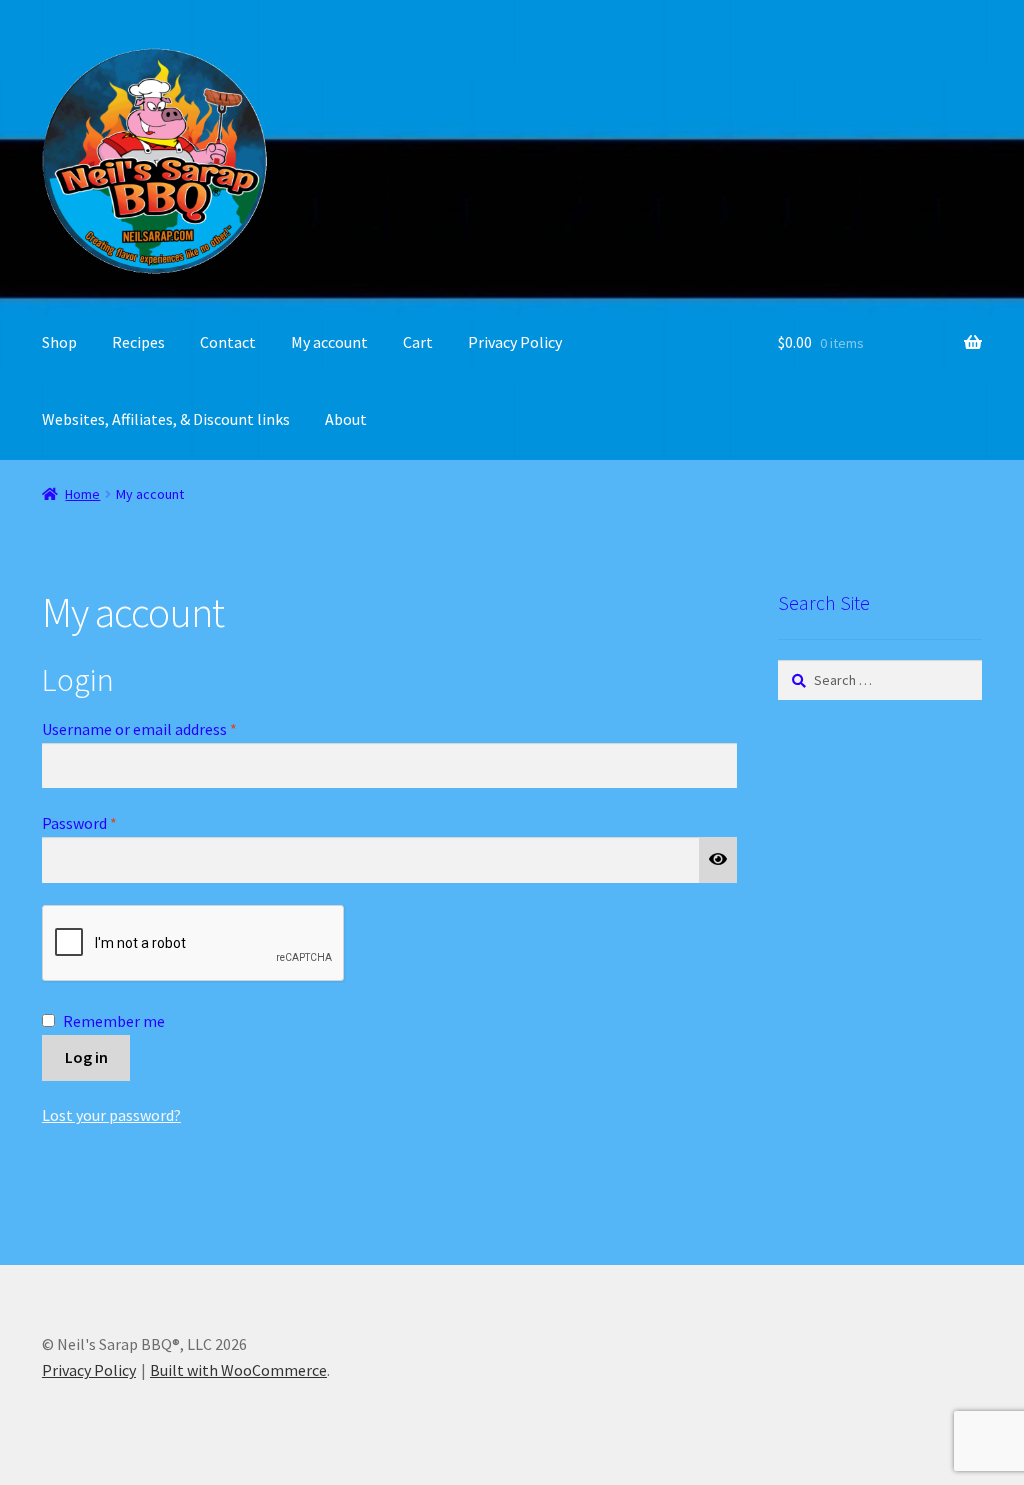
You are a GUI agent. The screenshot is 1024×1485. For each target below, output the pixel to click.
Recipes (138, 342)
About (346, 419)
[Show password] (718, 860)
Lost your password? (111, 1115)
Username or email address (169, 728)
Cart (418, 342)
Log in (86, 1057)
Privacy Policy (515, 342)
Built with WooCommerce (238, 1370)
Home (82, 494)
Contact (228, 342)
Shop (59, 342)
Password (109, 822)
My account (329, 342)
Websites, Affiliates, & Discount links (166, 419)
